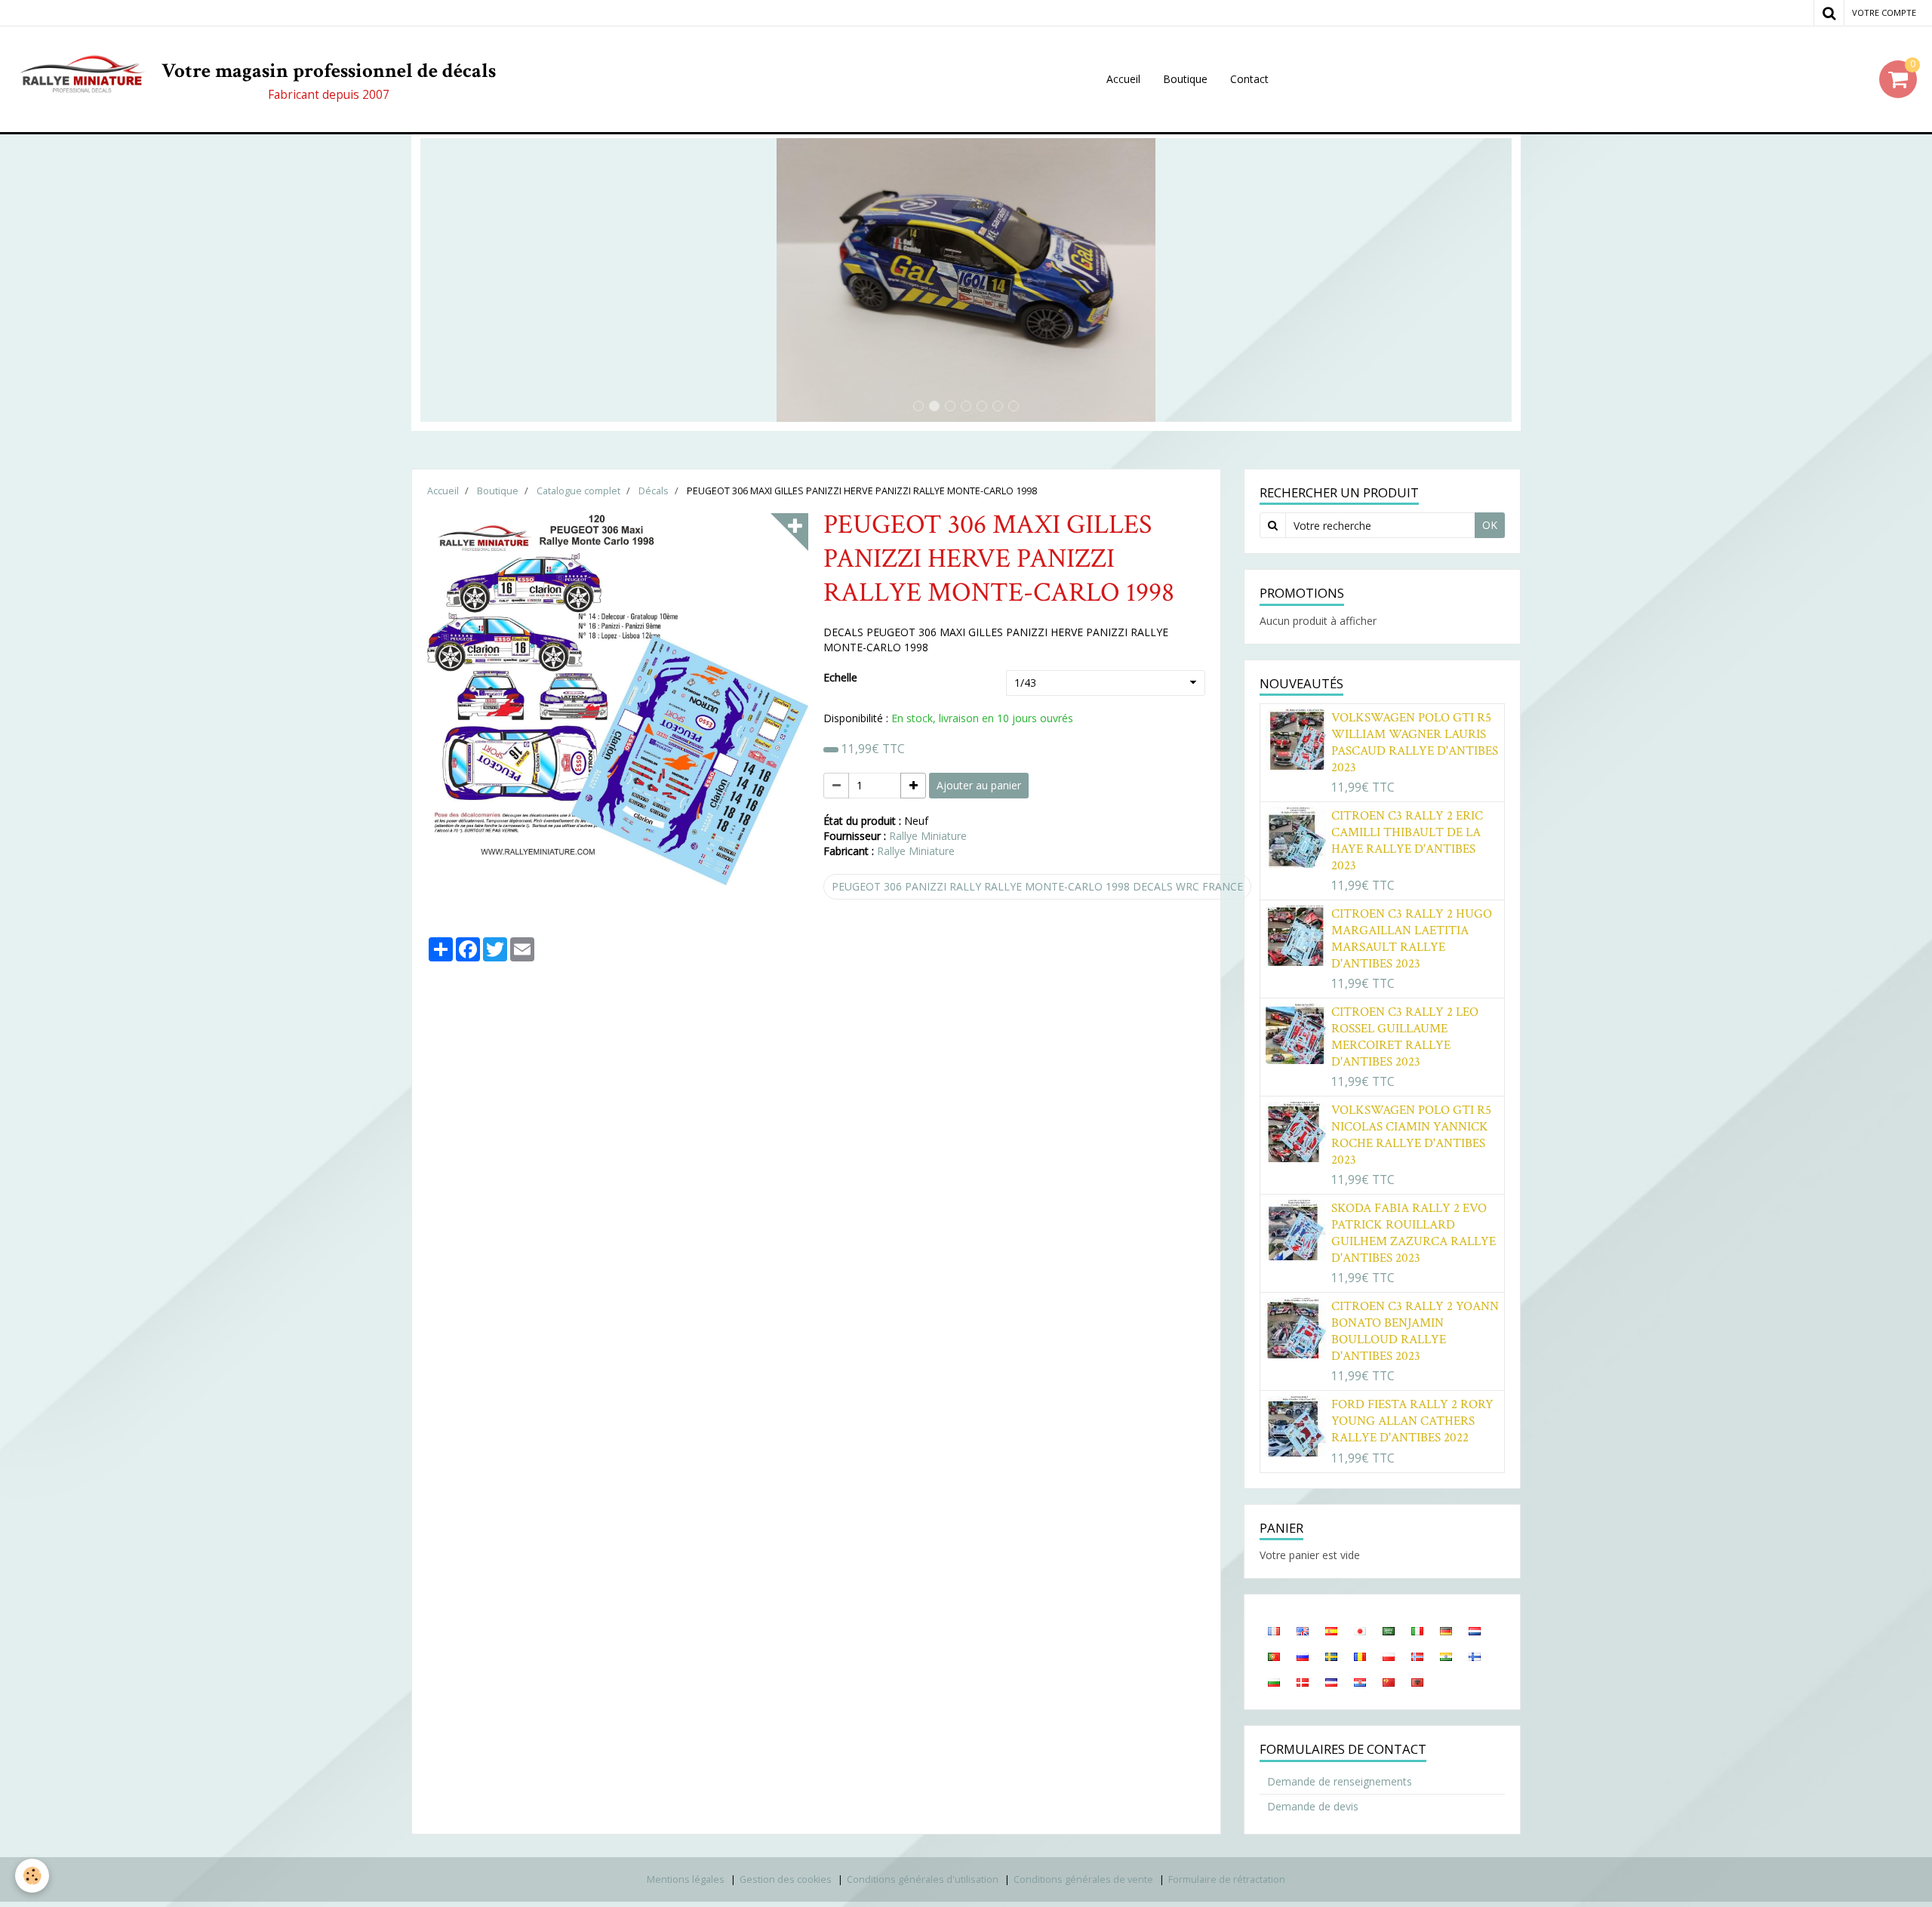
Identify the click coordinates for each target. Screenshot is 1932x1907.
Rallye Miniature (928, 836)
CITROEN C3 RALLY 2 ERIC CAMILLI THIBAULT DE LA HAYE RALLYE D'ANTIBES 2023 (1407, 841)
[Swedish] (1331, 1656)
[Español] (1331, 1630)
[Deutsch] (1446, 1630)
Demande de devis (1313, 1806)
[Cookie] (32, 1876)
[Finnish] (1475, 1656)
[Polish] (1389, 1656)
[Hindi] (1446, 1656)
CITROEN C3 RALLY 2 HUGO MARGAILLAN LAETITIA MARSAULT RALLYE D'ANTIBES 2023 (1412, 939)
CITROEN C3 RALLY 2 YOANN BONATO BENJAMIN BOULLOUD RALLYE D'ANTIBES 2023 (1415, 1331)
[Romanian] (1360, 1656)
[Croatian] (1360, 1681)
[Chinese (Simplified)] (1389, 1681)
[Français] (1274, 1630)
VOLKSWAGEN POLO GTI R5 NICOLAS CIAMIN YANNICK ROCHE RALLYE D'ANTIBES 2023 (1411, 1135)
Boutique (1185, 79)
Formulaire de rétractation (1227, 1879)
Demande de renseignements (1340, 1781)
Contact (1249, 79)
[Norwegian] (1417, 1656)
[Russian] (1303, 1656)
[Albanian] (1417, 1681)
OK (1490, 525)
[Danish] (1303, 1681)
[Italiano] (1417, 1630)
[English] (1303, 1630)
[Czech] (1331, 1681)
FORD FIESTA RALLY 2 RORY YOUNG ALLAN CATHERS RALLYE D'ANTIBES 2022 (1412, 1421)
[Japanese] (1360, 1630)
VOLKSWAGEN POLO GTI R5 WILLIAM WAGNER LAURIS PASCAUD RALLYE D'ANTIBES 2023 (1415, 743)
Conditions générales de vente (1083, 1879)
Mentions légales (686, 1879)
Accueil (1123, 79)
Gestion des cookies (786, 1879)
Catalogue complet (578, 491)
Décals (654, 491)
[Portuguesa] (1274, 1656)
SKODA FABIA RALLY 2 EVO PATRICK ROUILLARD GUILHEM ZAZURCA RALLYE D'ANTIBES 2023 (1414, 1233)
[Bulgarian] (1274, 1681)
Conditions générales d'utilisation (923, 1879)
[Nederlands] (1475, 1630)
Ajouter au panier (979, 785)
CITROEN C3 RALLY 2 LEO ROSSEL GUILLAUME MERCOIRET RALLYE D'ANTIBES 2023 (1405, 1037)
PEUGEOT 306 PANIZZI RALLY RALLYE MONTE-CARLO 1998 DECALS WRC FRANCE (1037, 886)
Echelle (840, 677)
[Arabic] (1389, 1630)
